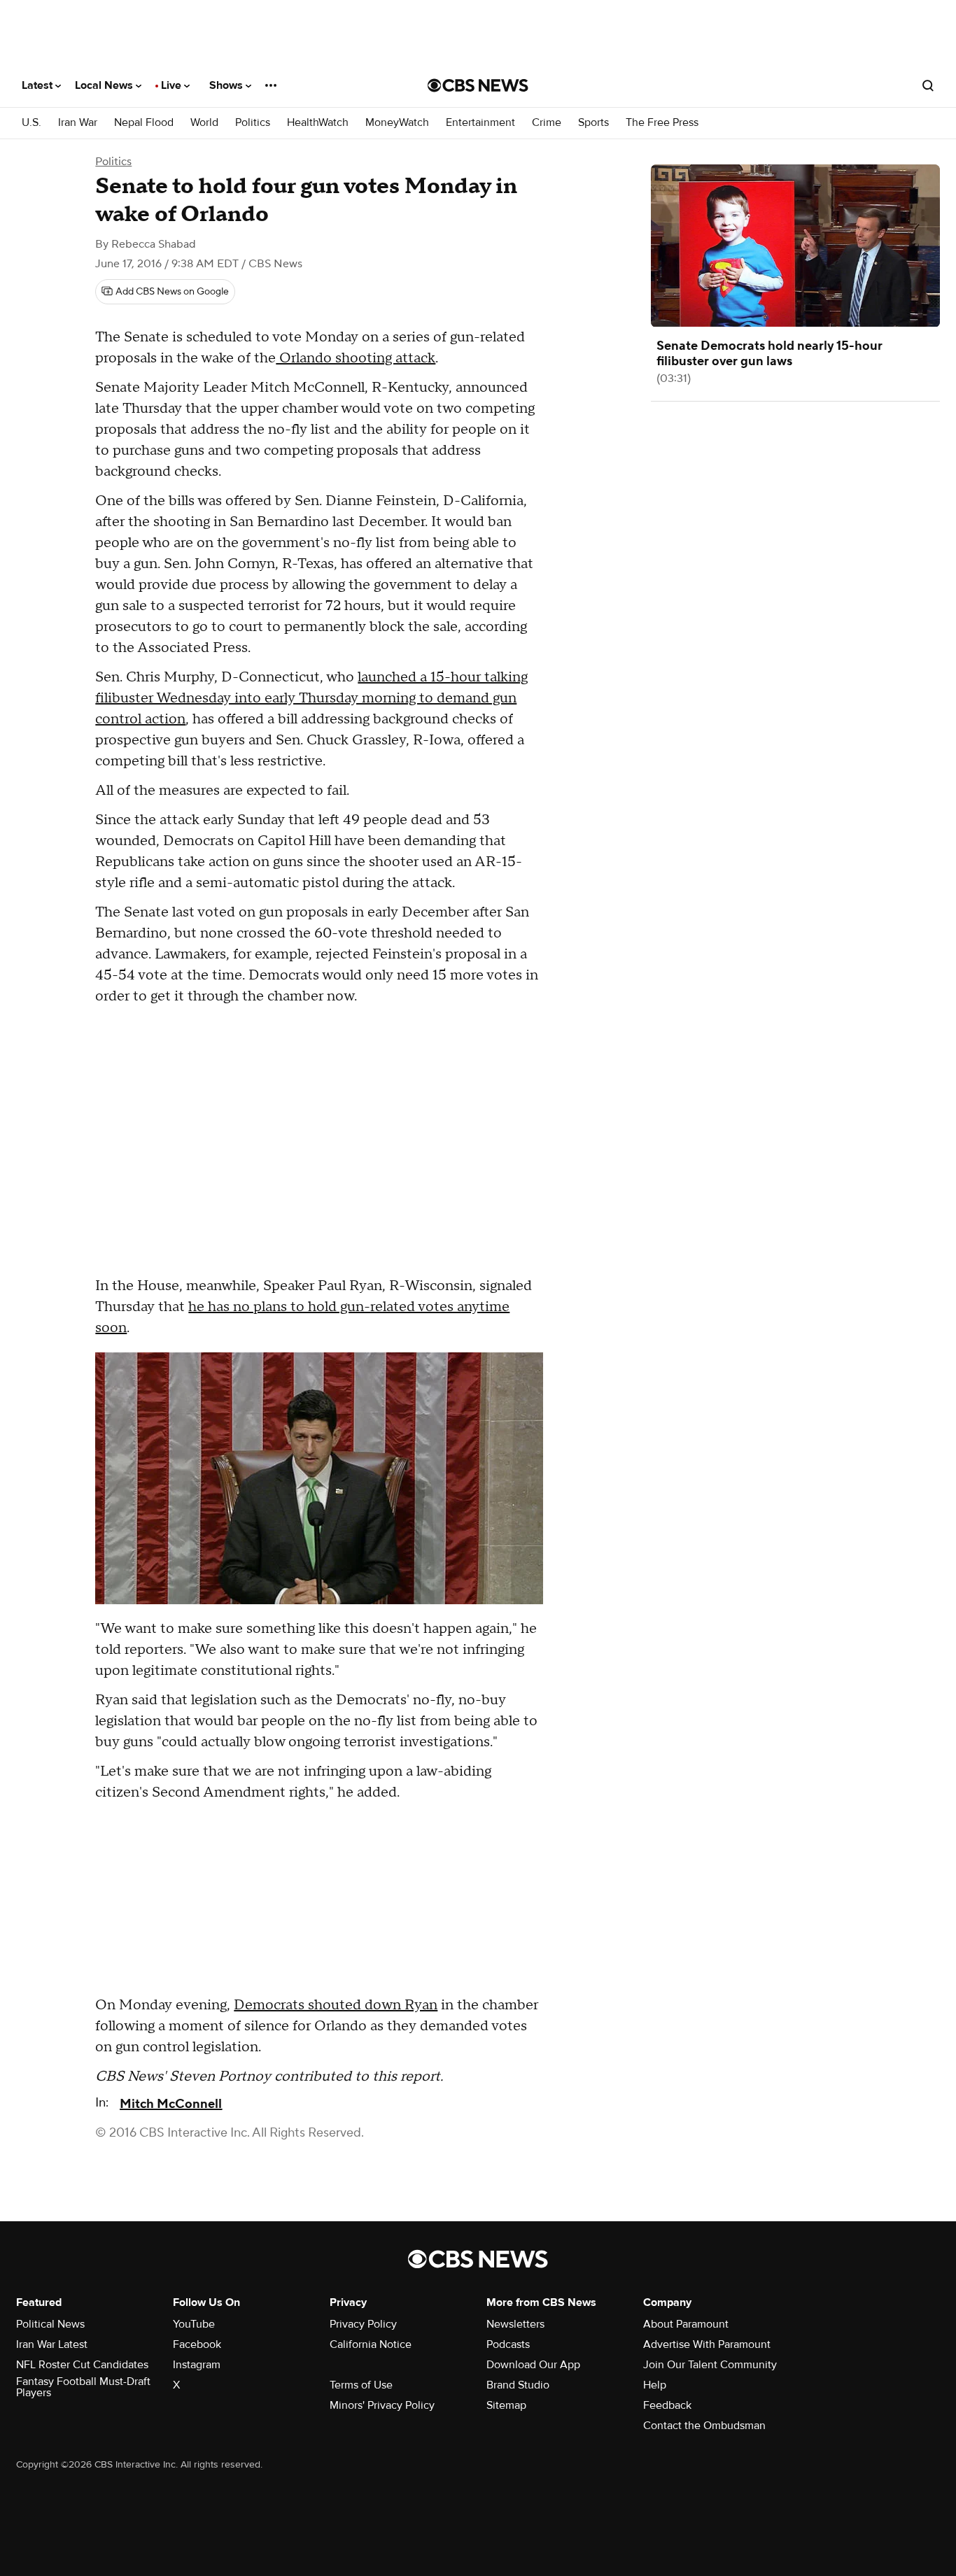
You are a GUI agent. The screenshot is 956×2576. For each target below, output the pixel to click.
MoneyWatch (397, 123)
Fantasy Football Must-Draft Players (83, 2387)
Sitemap (506, 2405)
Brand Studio (518, 2385)
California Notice (371, 2344)
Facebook (197, 2344)
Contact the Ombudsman (704, 2426)
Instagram (197, 2365)
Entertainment (480, 123)
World (204, 123)
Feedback (667, 2405)
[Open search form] (928, 85)
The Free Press (662, 123)
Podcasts (508, 2344)
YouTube (194, 2324)
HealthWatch (318, 123)
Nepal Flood (144, 123)
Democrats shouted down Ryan (336, 2005)
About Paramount (686, 2324)
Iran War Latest (52, 2344)
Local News (105, 85)
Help (655, 2385)
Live (173, 85)
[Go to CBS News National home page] (478, 85)
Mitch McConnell (171, 2104)
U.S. (31, 123)
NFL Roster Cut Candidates (82, 2365)
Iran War (78, 123)
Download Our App (533, 2365)
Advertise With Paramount (707, 2344)
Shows (227, 85)
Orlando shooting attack (356, 358)
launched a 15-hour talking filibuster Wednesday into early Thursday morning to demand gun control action (311, 698)
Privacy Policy (363, 2324)
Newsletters (515, 2324)
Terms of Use (361, 2385)
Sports (593, 123)
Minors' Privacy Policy (382, 2405)
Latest (38, 85)
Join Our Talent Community (710, 2365)
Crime (547, 123)
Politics (253, 123)
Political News (50, 2324)
